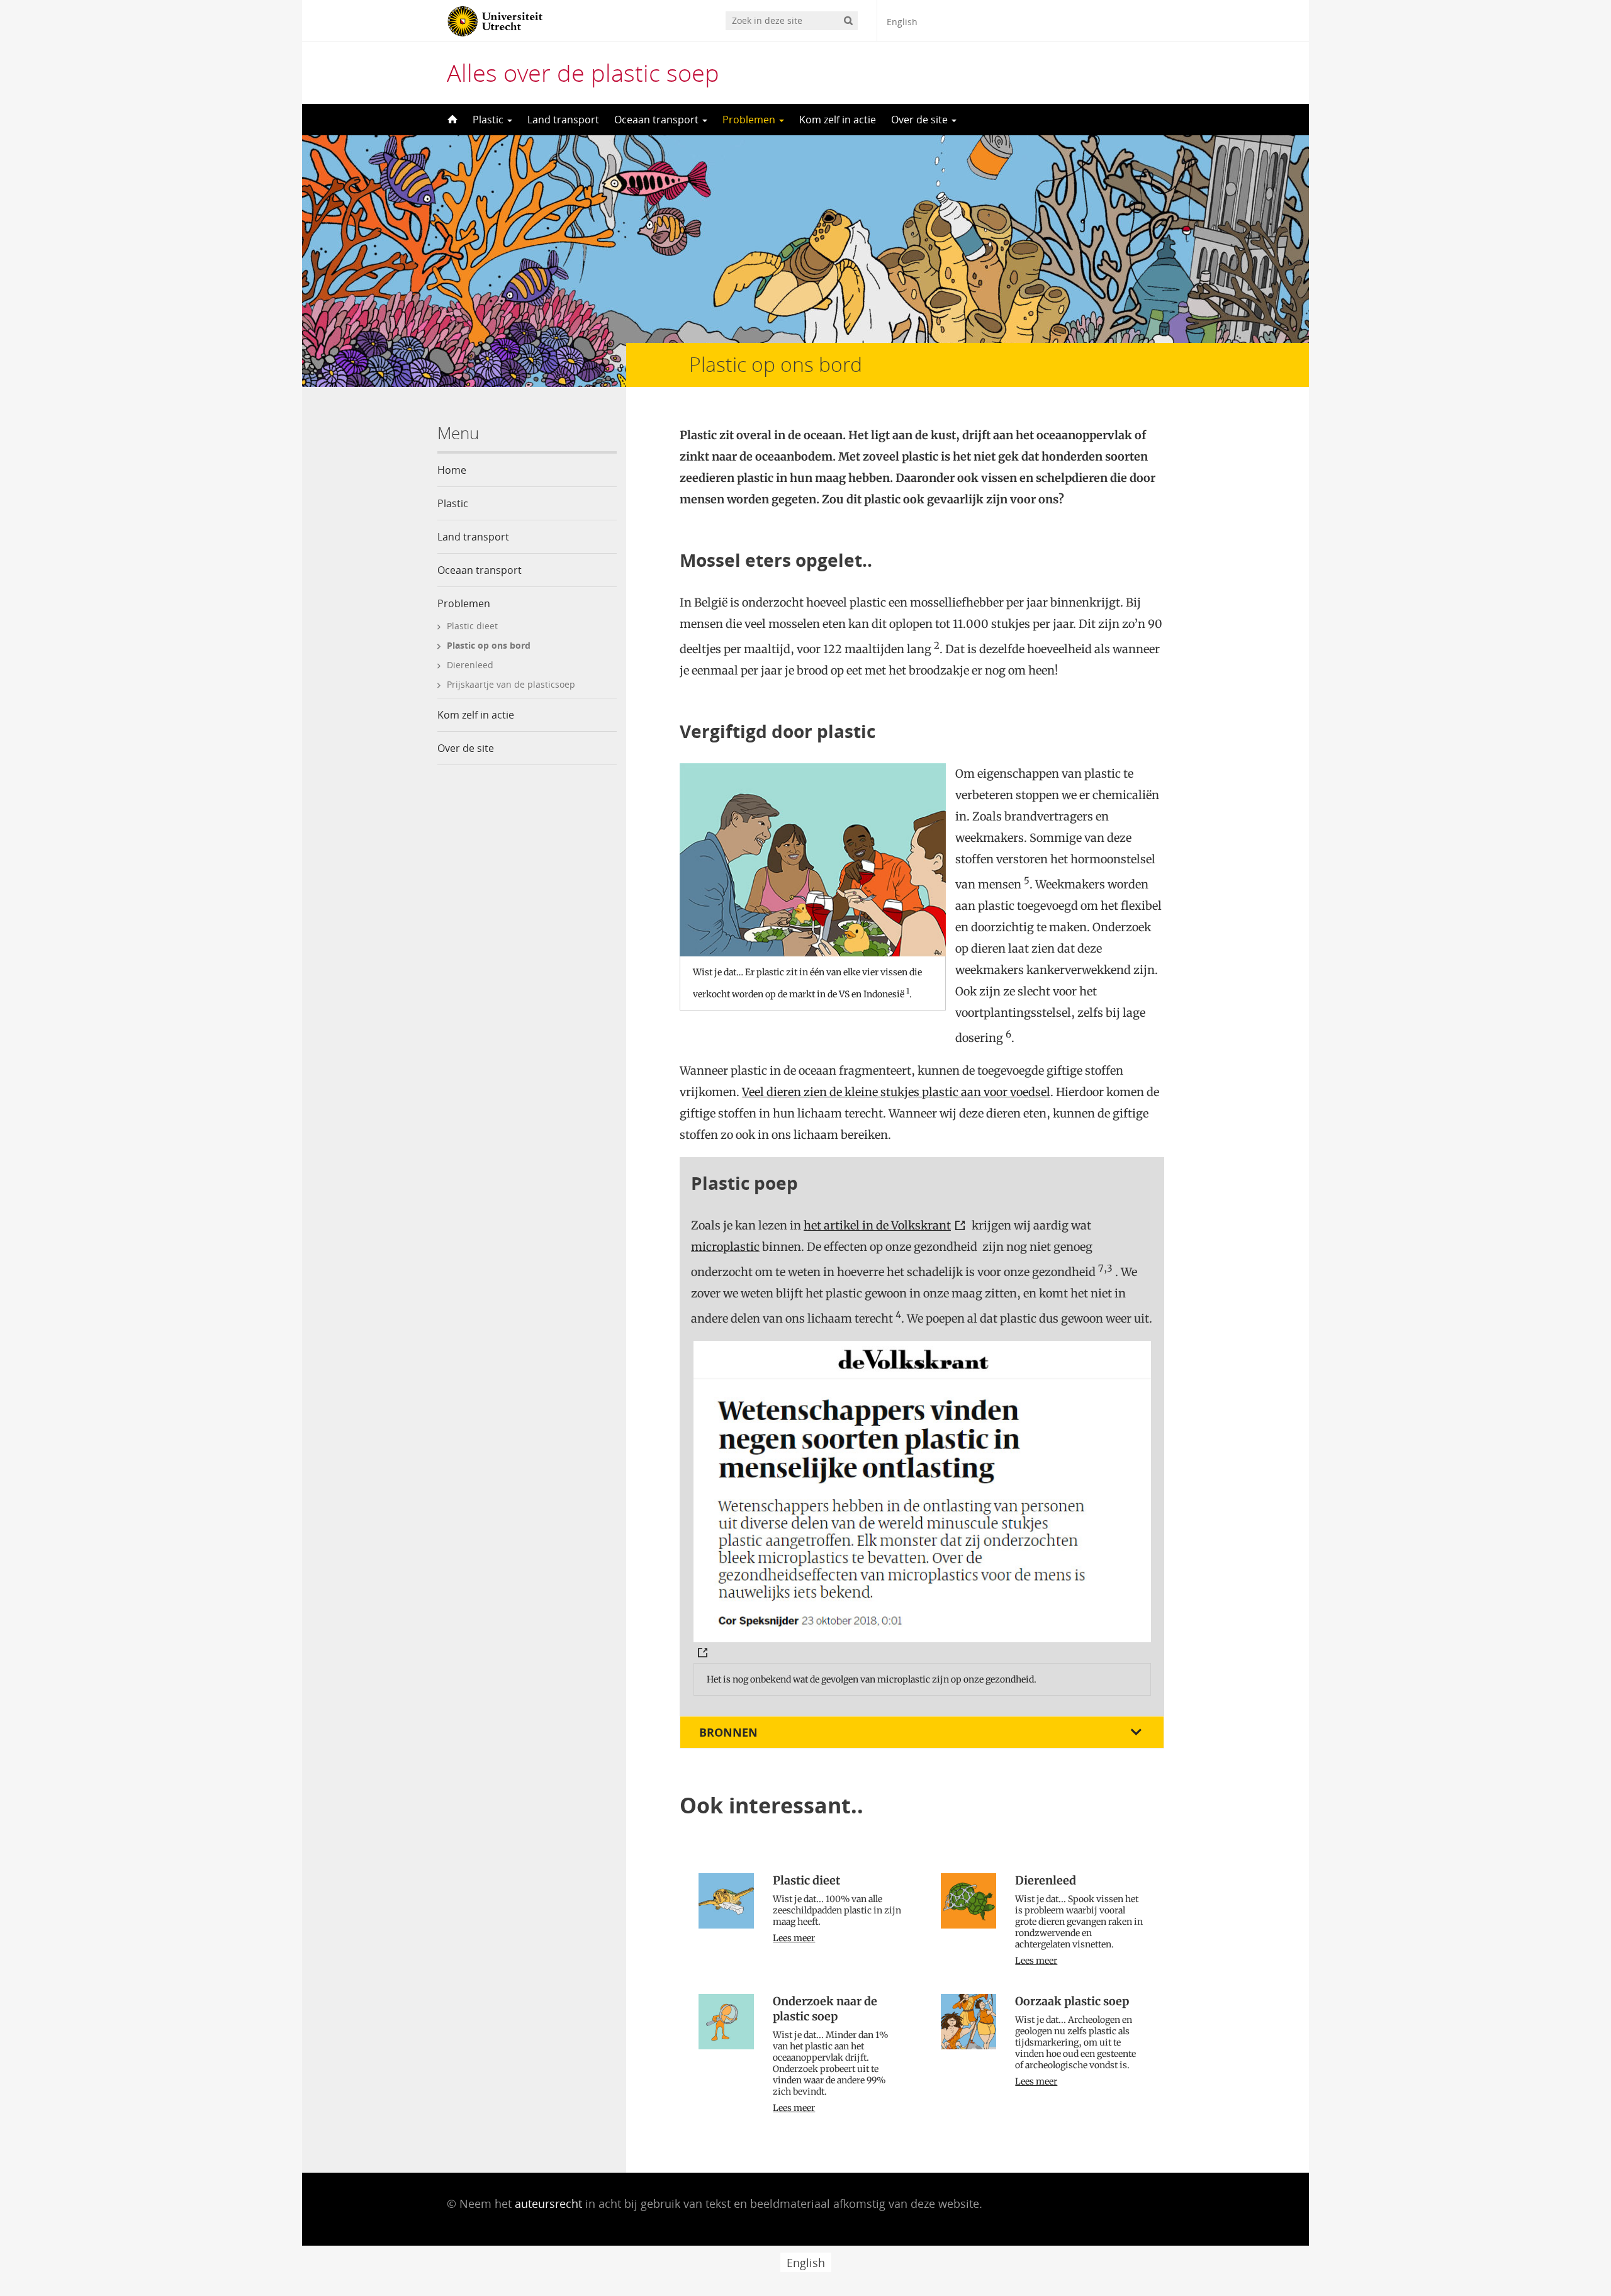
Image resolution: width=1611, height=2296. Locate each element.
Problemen (750, 120)
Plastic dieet (472, 626)
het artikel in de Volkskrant (877, 1225)
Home (452, 470)
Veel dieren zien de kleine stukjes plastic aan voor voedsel (896, 1092)
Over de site (921, 120)
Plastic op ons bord (489, 645)
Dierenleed (470, 665)
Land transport (563, 120)
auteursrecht (548, 2204)
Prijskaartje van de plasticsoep (511, 684)
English (902, 22)
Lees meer (794, 1938)
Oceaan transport (658, 120)
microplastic (725, 1247)
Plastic (489, 120)
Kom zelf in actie (838, 120)
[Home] (451, 120)
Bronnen (728, 1732)
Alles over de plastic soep (583, 72)
